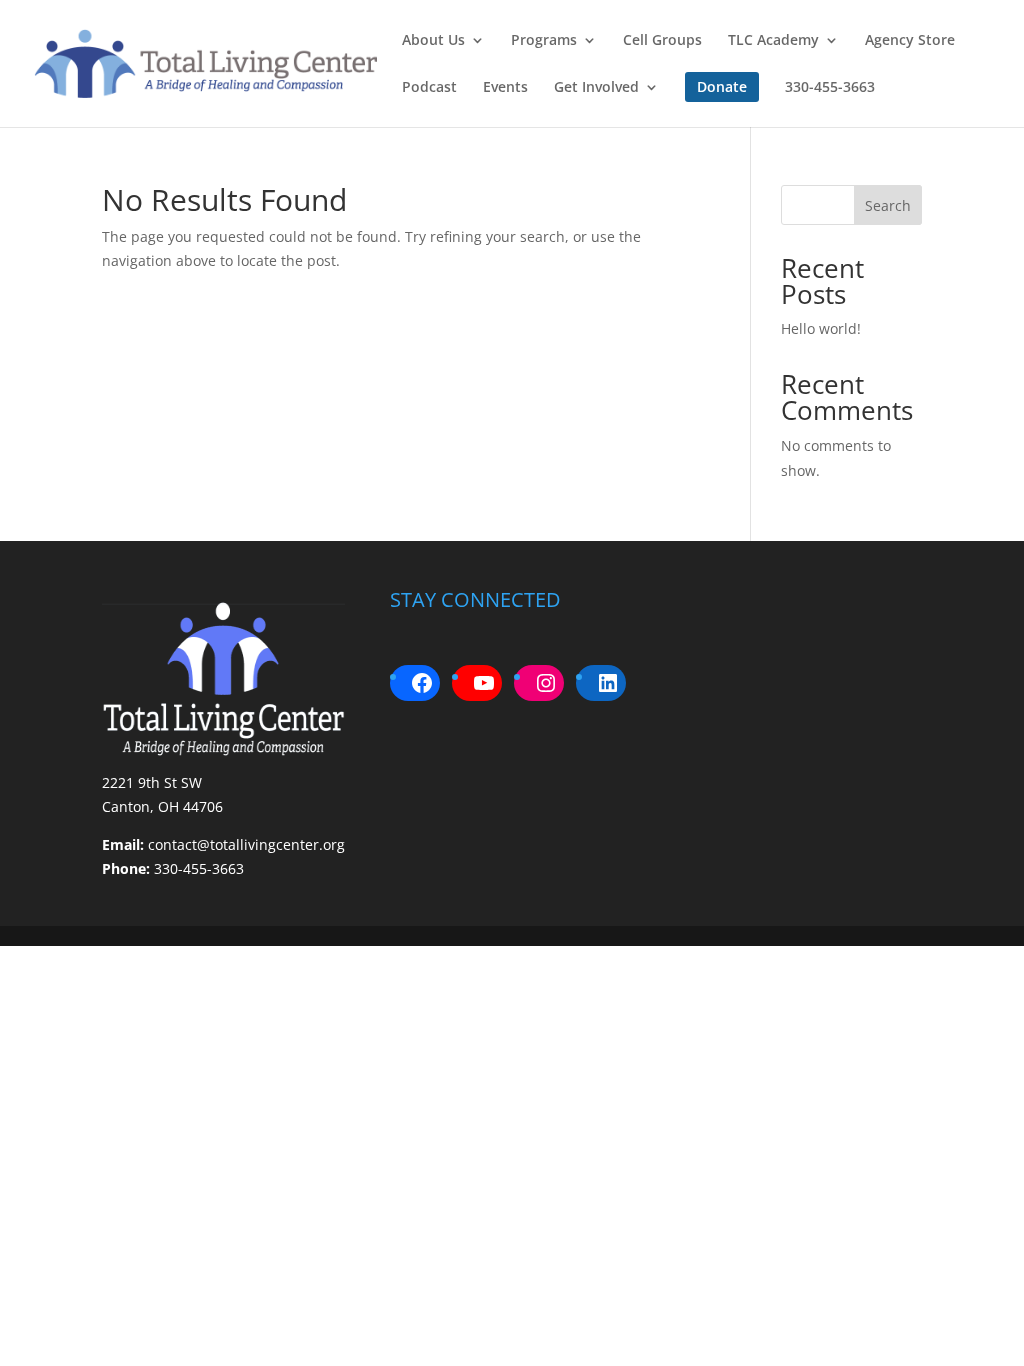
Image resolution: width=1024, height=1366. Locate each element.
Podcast (429, 88)
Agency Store (910, 41)
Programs (544, 41)
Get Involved (596, 88)
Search (888, 205)
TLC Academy (773, 41)
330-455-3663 (830, 88)
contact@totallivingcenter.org (246, 844)
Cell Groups (662, 41)
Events (505, 88)
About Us (433, 41)
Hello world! (821, 328)
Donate (722, 86)
